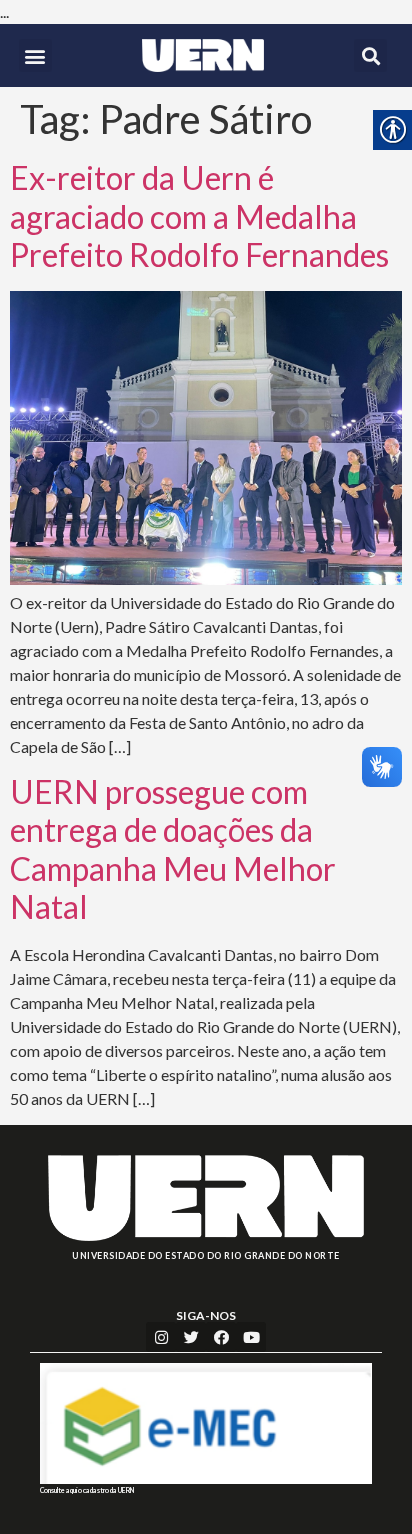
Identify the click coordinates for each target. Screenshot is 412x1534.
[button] (35, 55)
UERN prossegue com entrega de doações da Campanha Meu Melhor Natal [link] (173, 849)
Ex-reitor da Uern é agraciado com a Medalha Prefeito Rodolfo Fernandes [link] (199, 216)
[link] (202, 55)
